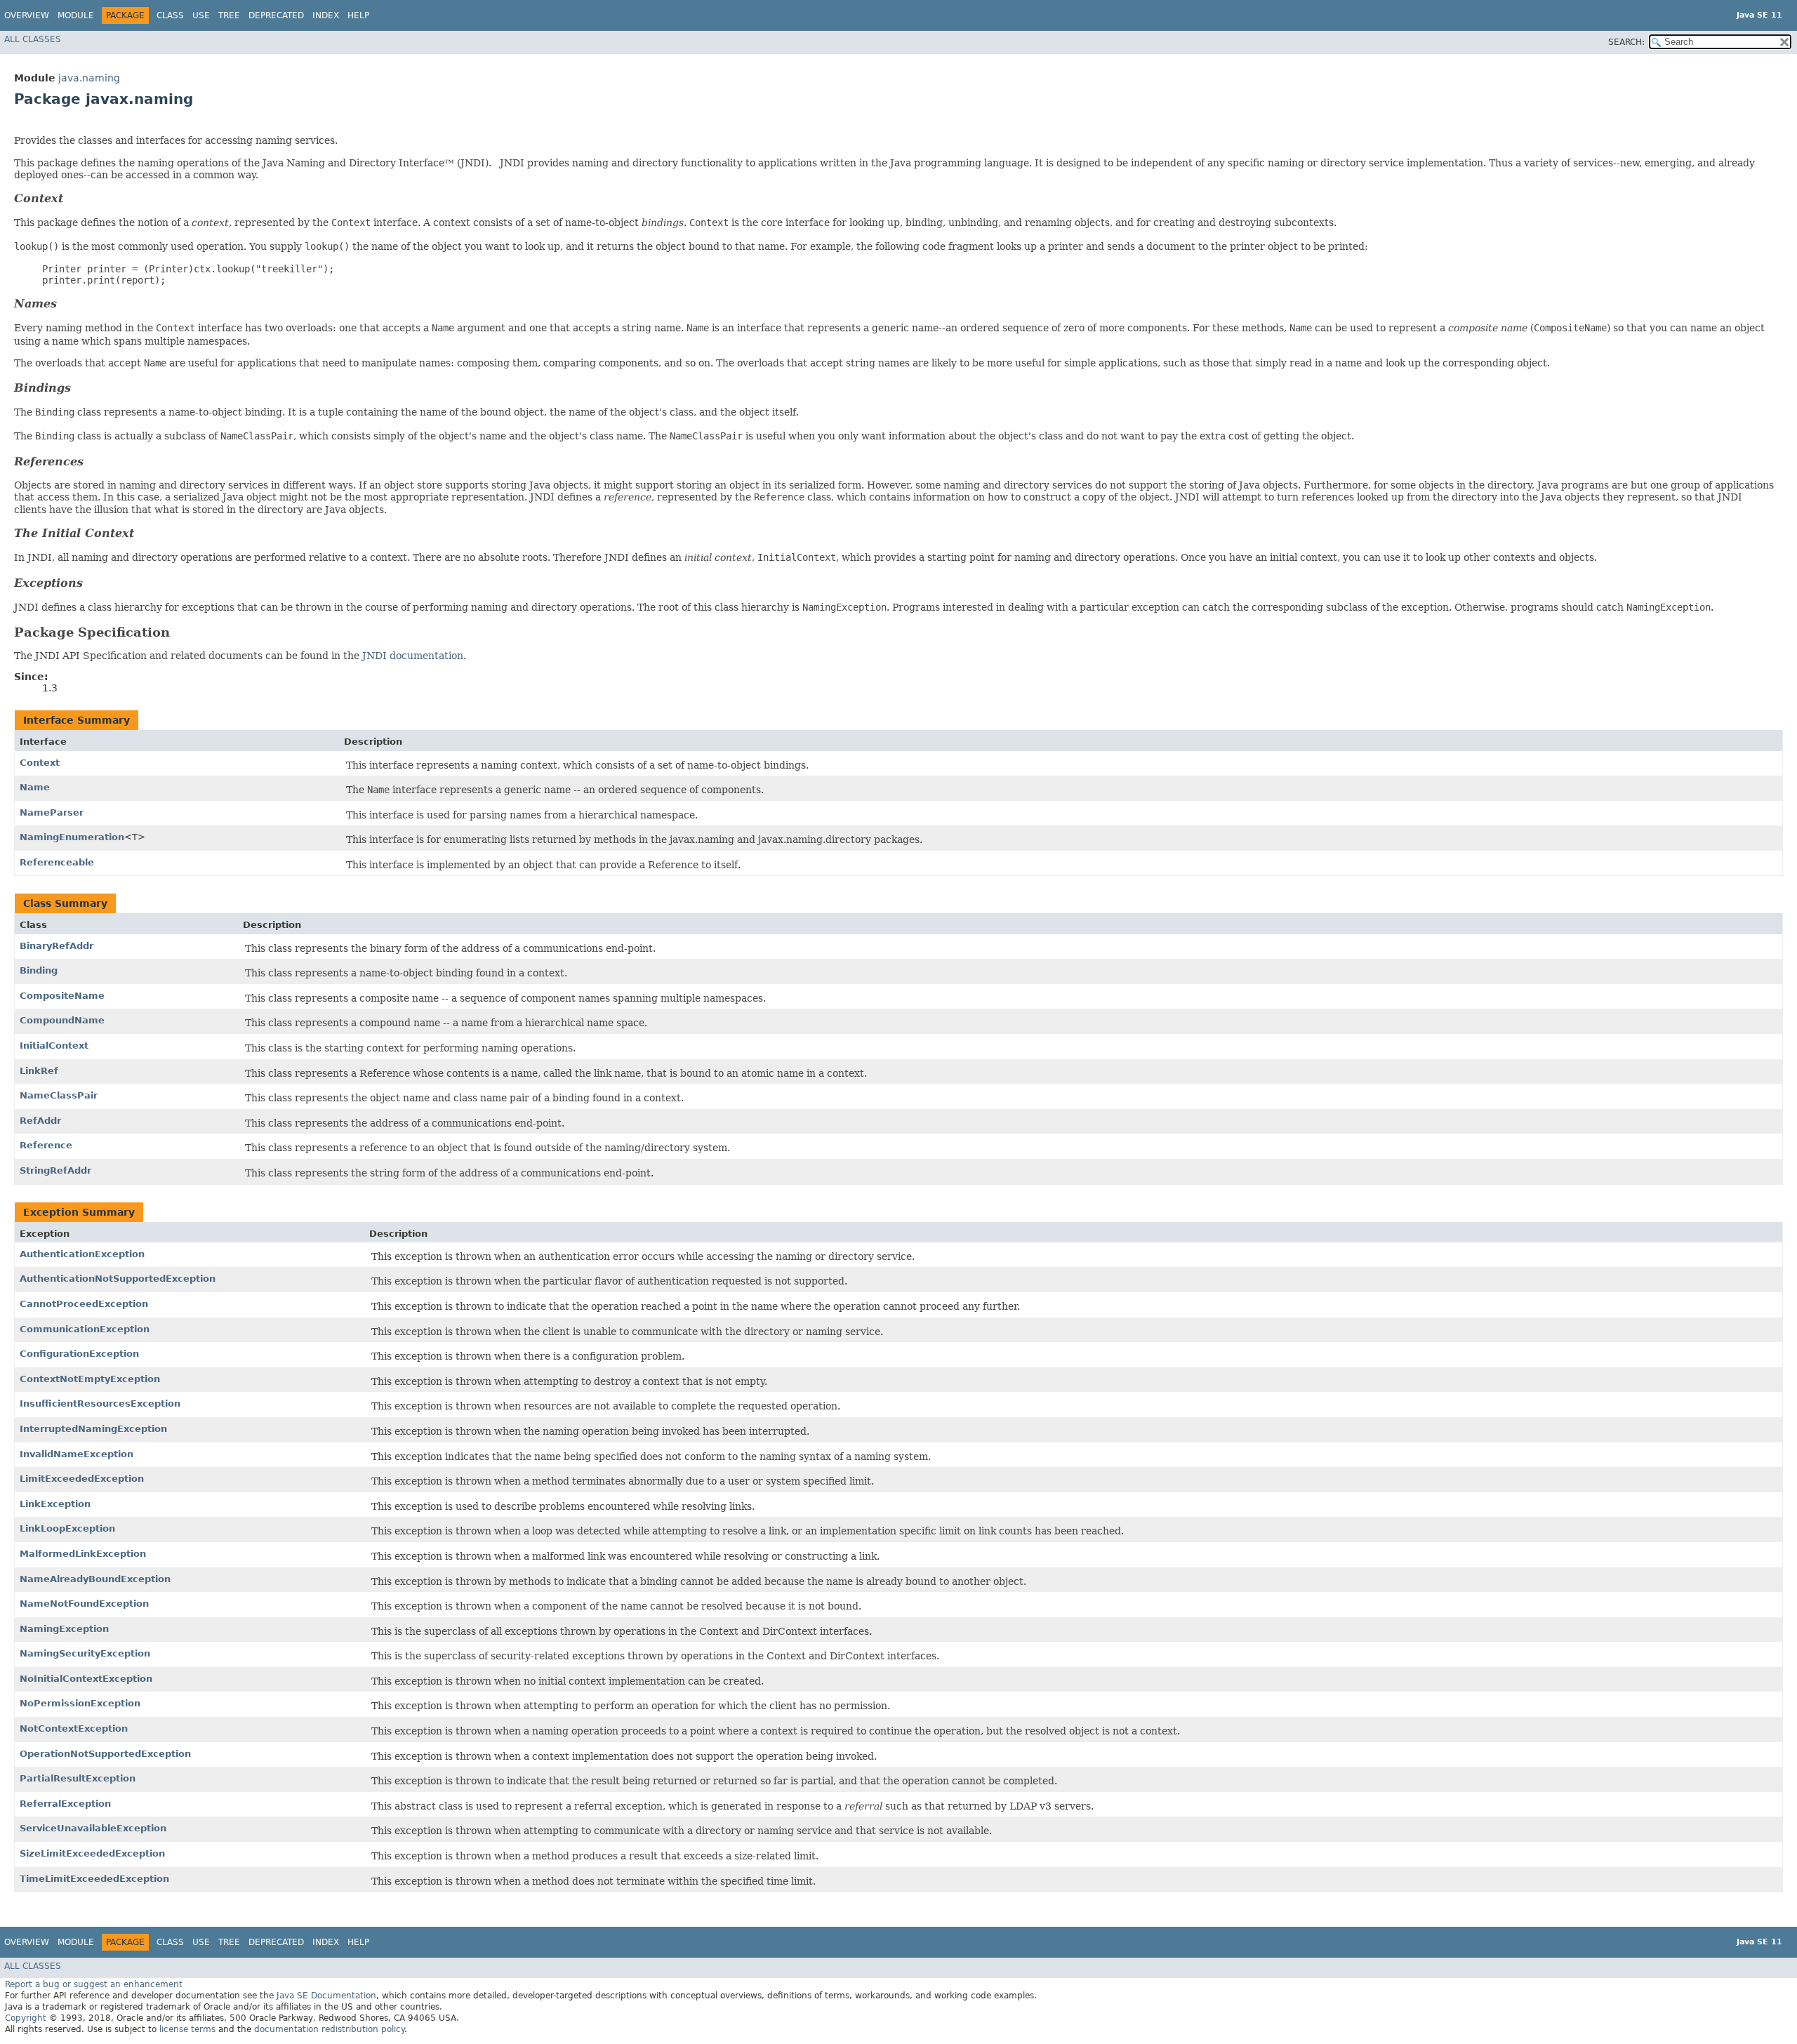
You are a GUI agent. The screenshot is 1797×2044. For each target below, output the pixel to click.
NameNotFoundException (84, 1604)
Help (358, 15)
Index (326, 15)
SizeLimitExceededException (92, 1853)
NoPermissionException (80, 1703)
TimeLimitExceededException (94, 1879)
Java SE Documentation (326, 1996)
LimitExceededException (82, 1479)
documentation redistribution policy (329, 2029)
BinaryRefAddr (57, 946)
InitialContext (54, 1046)
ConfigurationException (79, 1354)
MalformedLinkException (83, 1554)
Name (35, 787)
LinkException (55, 1504)
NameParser (52, 812)
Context (40, 763)
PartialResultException (78, 1778)
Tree (229, 15)
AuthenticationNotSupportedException (118, 1279)
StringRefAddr (55, 1170)
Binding (39, 970)
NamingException (64, 1629)
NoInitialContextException (86, 1679)
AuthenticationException (82, 1254)
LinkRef (39, 1071)
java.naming (89, 78)
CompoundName (62, 1020)
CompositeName (62, 996)
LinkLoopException (67, 1528)
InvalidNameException (77, 1454)
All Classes (33, 39)
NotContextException (74, 1728)
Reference (46, 1145)
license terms (187, 2029)
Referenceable (57, 862)
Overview (27, 15)
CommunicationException (85, 1329)
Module (76, 15)
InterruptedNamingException (93, 1429)
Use (201, 15)
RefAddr (40, 1121)
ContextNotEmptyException (90, 1379)
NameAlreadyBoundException (95, 1579)
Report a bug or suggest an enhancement (94, 1984)
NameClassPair (59, 1095)
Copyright (26, 2018)
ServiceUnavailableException (93, 1828)
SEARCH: (1626, 42)
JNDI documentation (413, 656)
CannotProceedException (84, 1304)
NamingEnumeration (72, 837)
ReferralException (65, 1804)
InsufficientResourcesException (100, 1403)
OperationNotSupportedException (105, 1754)
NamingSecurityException (85, 1653)
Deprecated (276, 15)
